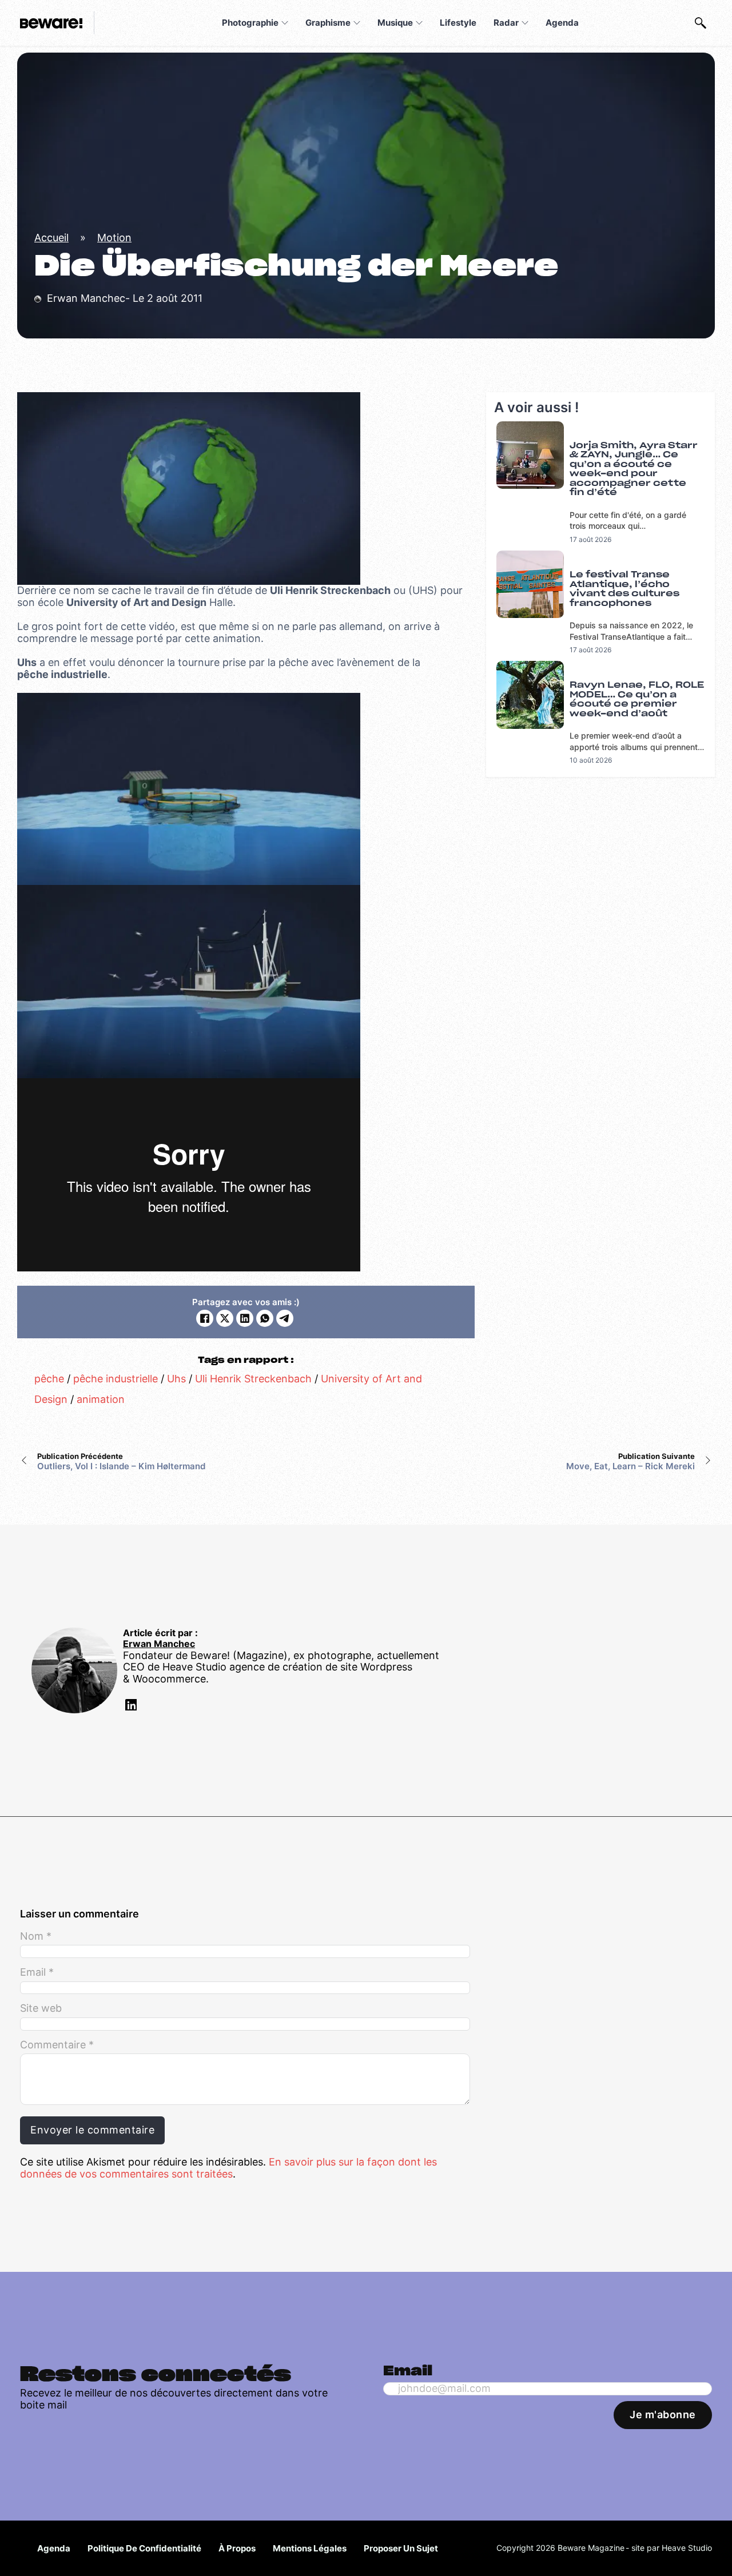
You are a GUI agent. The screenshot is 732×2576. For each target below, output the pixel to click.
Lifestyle (458, 23)
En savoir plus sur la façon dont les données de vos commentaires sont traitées (228, 2168)
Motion (114, 238)
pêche (49, 1379)
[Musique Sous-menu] (419, 23)
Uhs (176, 1379)
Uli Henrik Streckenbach (253, 1379)
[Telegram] (285, 1318)
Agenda (562, 23)
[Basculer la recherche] (701, 23)
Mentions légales (310, 2548)
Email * (37, 1972)
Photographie (250, 23)
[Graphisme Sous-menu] (357, 23)
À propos (237, 2548)
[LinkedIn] (245, 1318)
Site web (41, 2008)
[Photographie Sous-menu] (285, 23)
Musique (395, 23)
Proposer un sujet (401, 2548)
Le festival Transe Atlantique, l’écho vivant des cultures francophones (624, 589)
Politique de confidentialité (144, 2548)
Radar (506, 23)
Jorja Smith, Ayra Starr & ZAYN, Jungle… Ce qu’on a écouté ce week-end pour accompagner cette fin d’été (634, 469)
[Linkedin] (130, 1707)
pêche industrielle (116, 1379)
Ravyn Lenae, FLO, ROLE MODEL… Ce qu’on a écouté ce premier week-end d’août (637, 699)
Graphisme (328, 23)
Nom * (36, 1936)
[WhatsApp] (265, 1318)
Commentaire (57, 2045)
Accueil (51, 238)
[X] (225, 1318)
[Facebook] (205, 1318)
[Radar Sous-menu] (525, 23)
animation (101, 1399)
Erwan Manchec (159, 1644)
